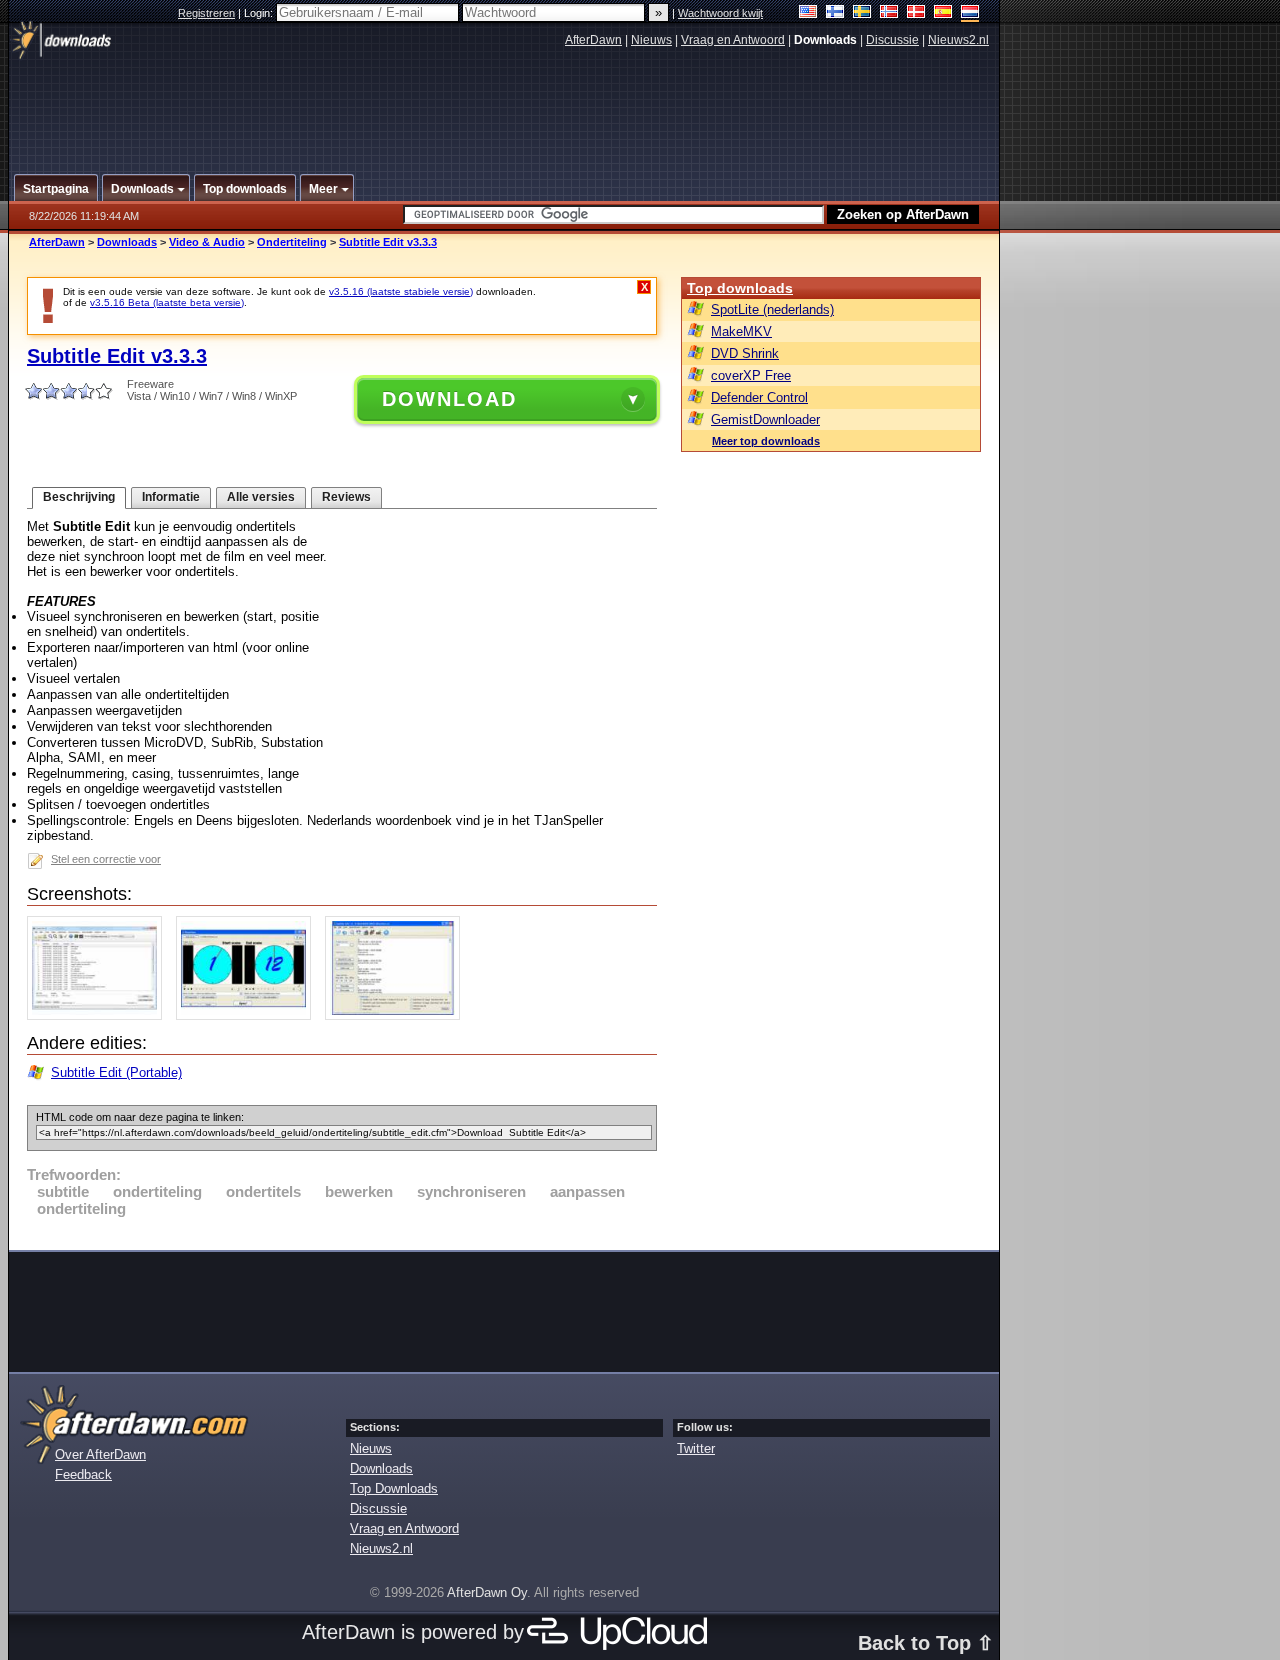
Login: (260, 13)
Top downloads (740, 288)
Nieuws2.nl (958, 40)
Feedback (83, 1474)
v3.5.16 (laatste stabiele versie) (401, 291)
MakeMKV (741, 331)
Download (449, 399)
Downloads (127, 242)
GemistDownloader (765, 419)
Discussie (892, 40)
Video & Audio (207, 242)
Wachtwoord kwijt (720, 13)
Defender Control (759, 397)
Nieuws (651, 40)
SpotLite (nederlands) (772, 309)
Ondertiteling (292, 242)
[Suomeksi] (835, 13)
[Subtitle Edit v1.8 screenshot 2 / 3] (248, 1015)
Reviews (346, 497)
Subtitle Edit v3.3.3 (388, 242)
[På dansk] (916, 13)
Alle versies (261, 497)
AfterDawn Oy (487, 1592)
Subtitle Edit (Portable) (116, 1072)
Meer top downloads (766, 441)
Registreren (206, 13)
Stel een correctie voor (106, 859)
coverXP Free (751, 375)
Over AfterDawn (100, 1454)
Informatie (171, 497)
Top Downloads (394, 1488)
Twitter (696, 1448)
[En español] (943, 13)
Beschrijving (79, 497)
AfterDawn (593, 40)
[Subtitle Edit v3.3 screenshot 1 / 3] (99, 1015)
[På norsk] (889, 13)
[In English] (808, 13)
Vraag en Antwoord (733, 40)
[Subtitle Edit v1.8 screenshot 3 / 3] (397, 1015)
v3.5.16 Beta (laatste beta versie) (167, 302)
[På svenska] (862, 13)
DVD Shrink (745, 353)
